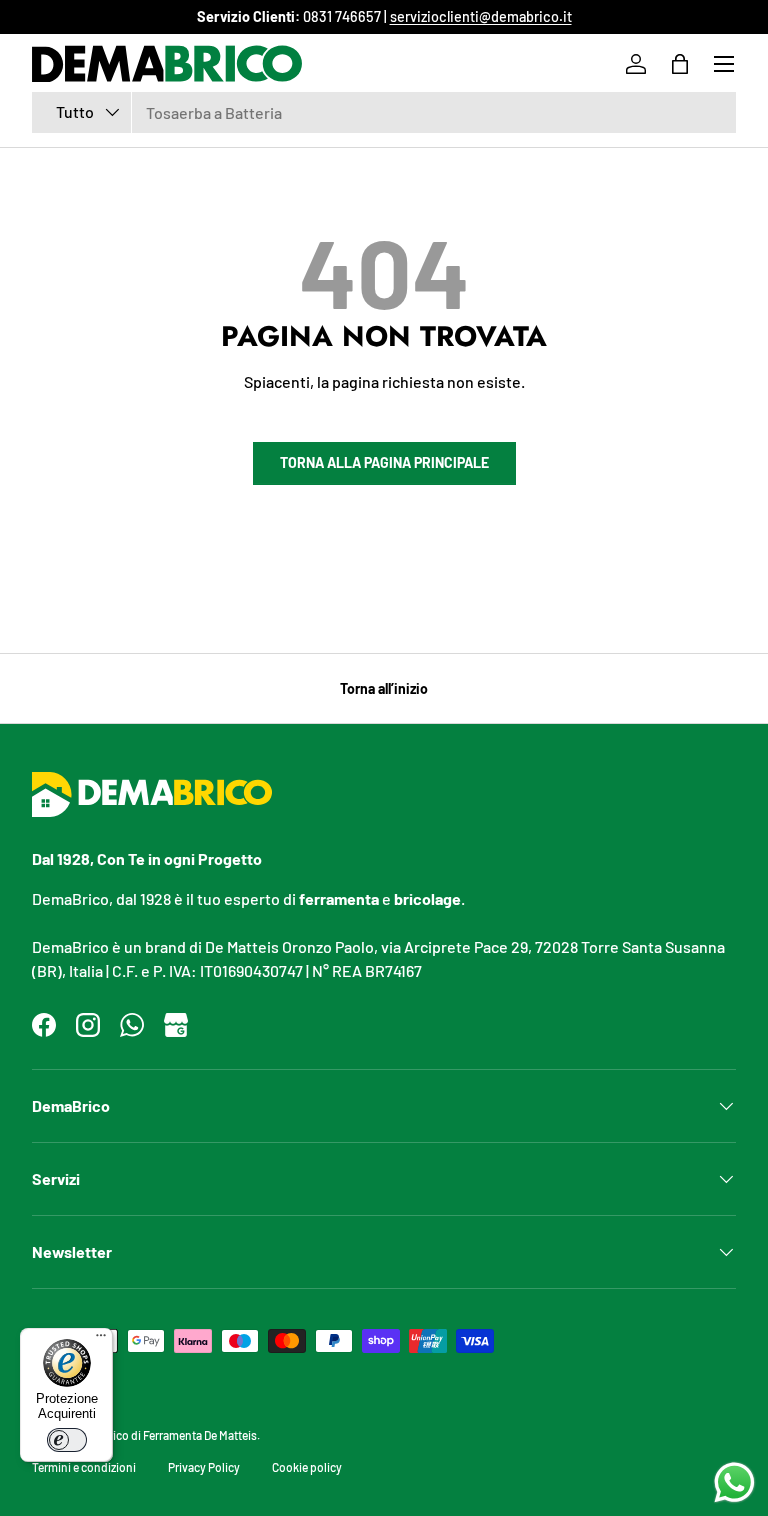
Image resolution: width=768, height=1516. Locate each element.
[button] (680, 64)
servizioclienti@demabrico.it (481, 16)
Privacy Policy (204, 1467)
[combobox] (384, 112)
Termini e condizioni (84, 1467)
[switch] (67, 1440)
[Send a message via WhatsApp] (734, 1482)
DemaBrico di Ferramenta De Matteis (165, 1435)
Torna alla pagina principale (384, 462)
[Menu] (101, 1340)
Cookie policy (307, 1467)
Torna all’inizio (384, 688)
